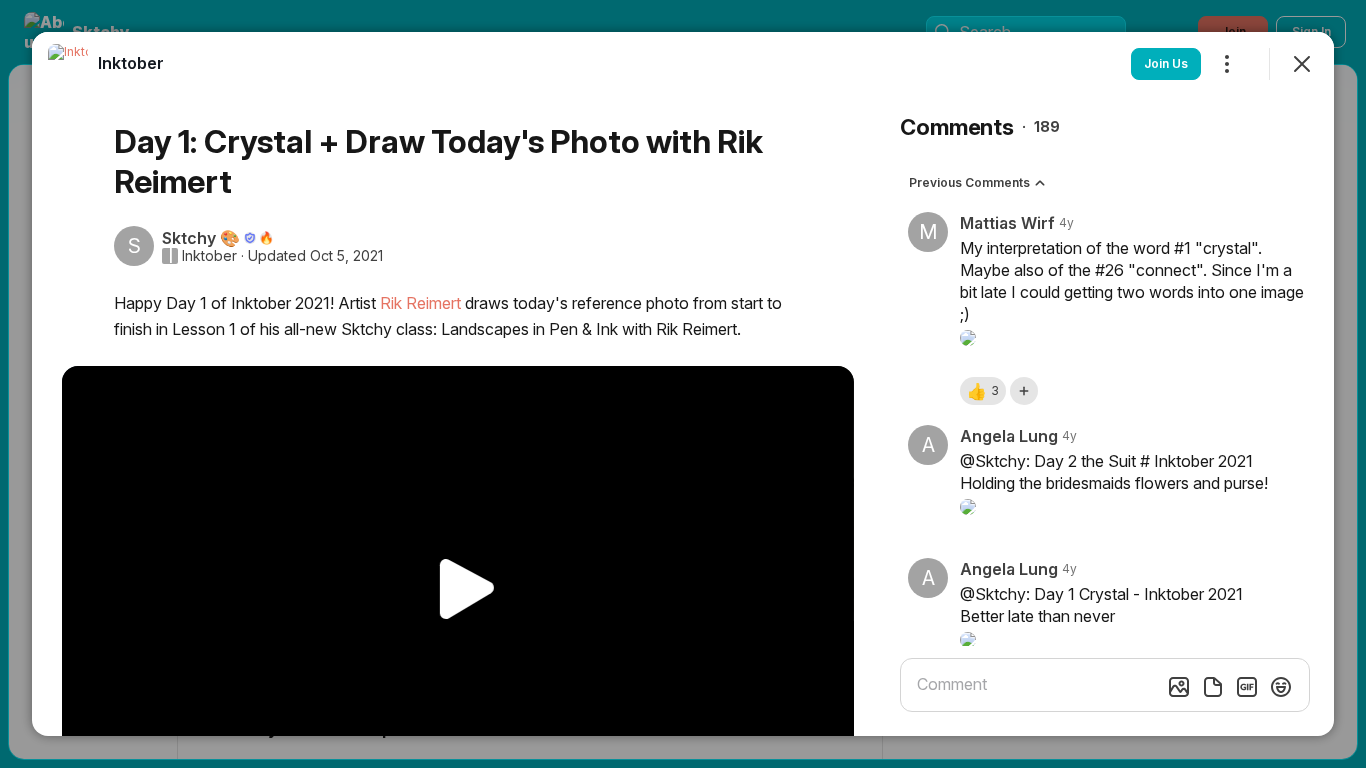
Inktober (209, 256)
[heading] (131, 63)
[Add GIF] (1247, 687)
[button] (983, 391)
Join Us (1166, 63)
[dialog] (683, 384)
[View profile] (68, 64)
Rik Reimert (420, 303)
